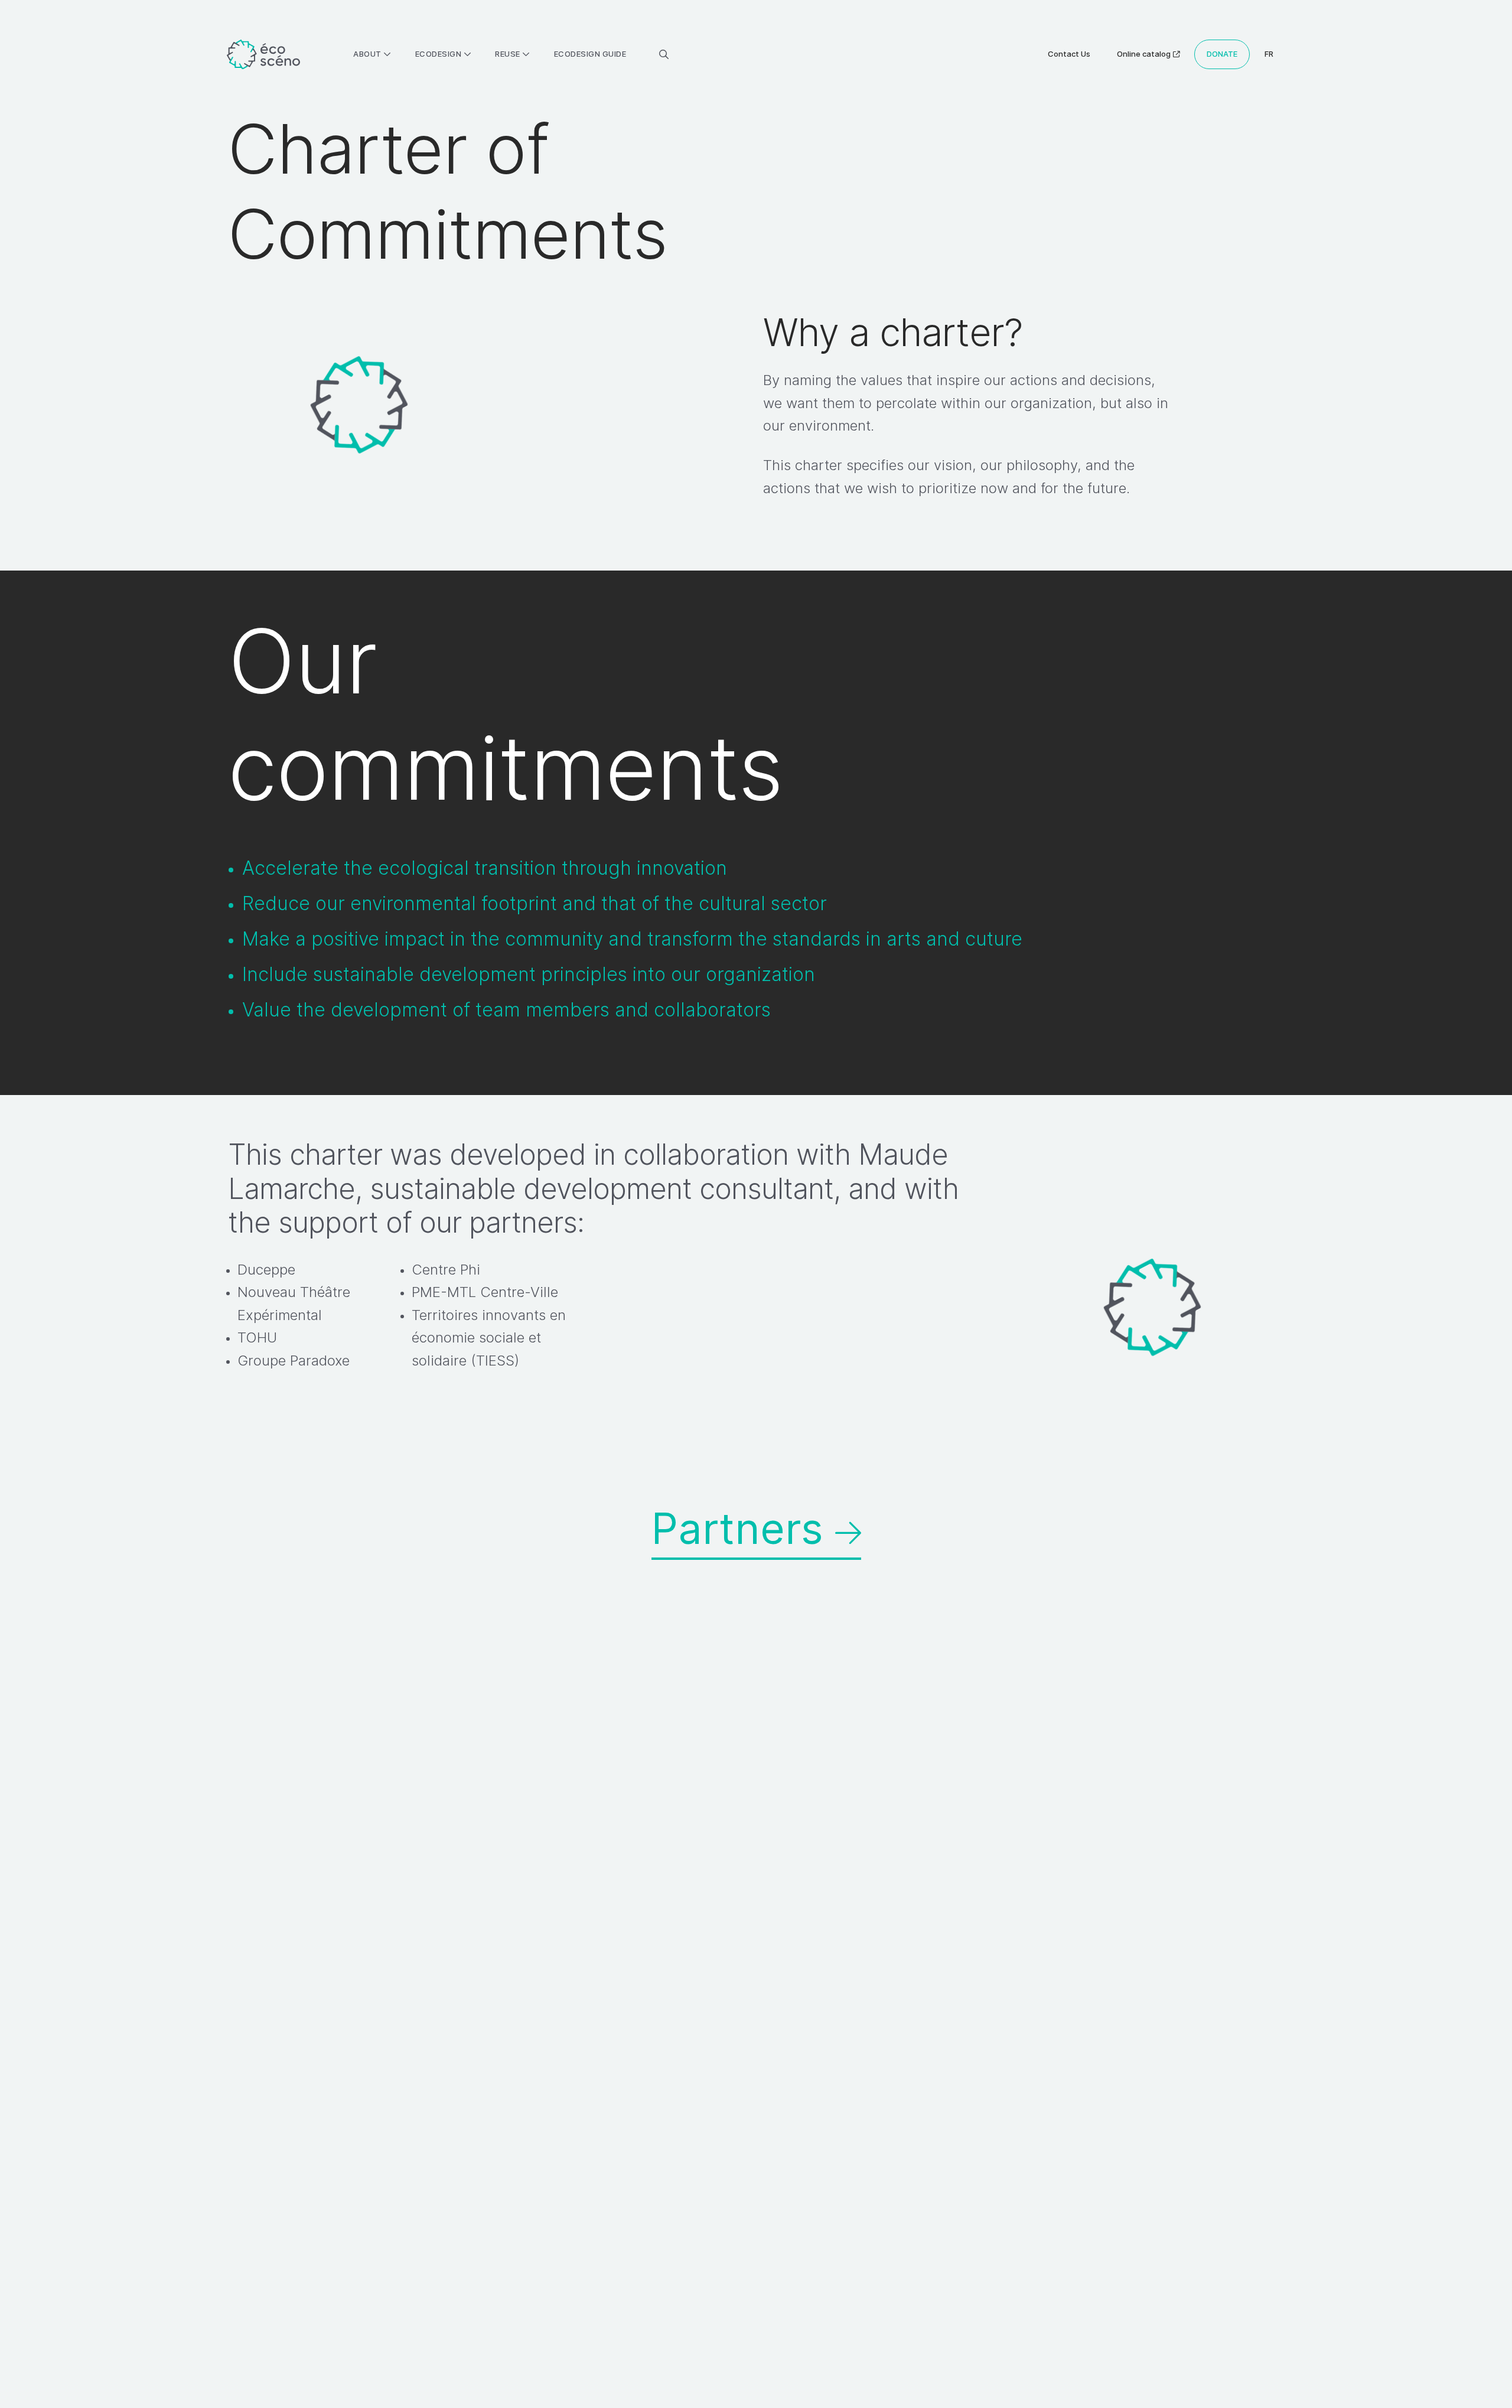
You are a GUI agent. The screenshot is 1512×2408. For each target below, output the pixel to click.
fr (1269, 54)
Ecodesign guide (590, 54)
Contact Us (1069, 54)
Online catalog (1144, 54)
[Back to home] (263, 55)
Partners (743, 1528)
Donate (1222, 54)
